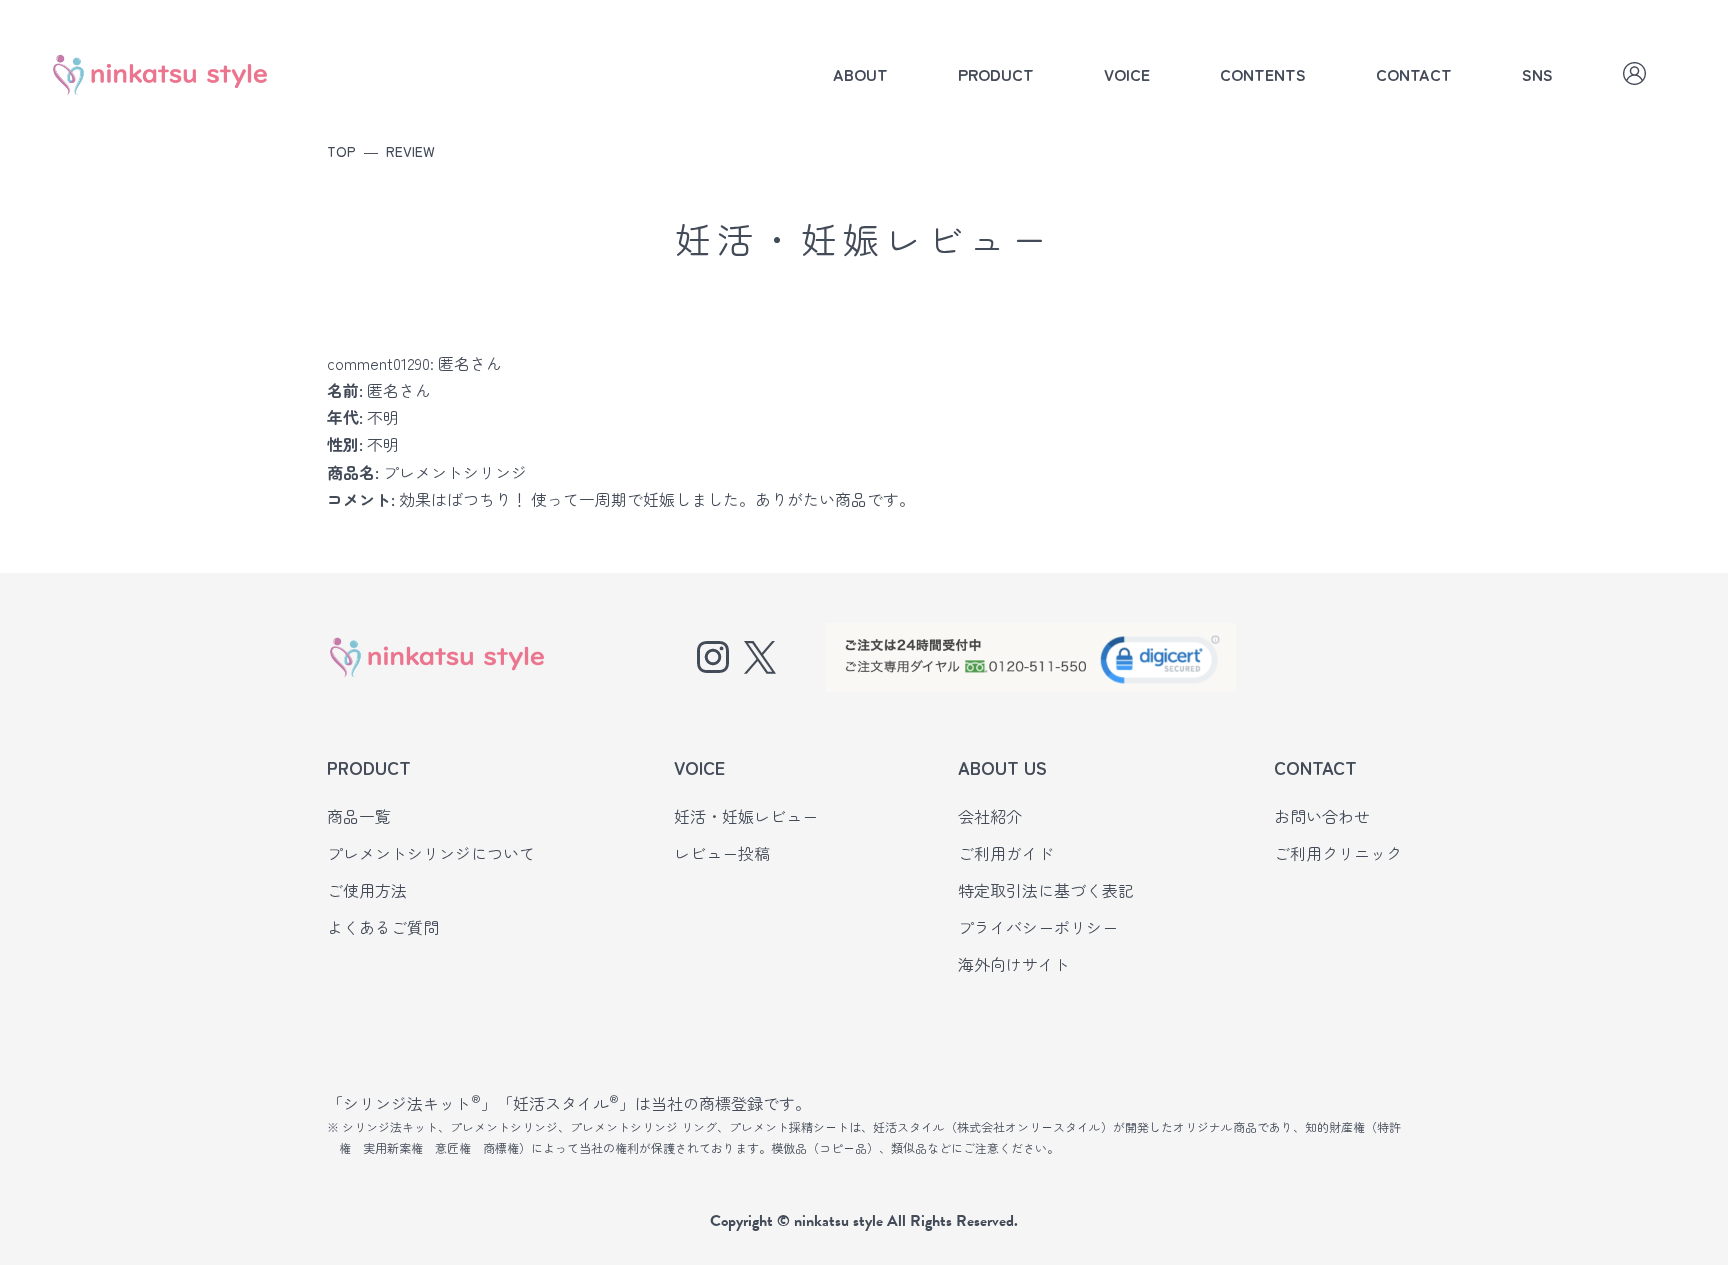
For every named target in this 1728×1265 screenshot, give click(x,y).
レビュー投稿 (722, 853)
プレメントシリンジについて (431, 853)
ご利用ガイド (1006, 853)
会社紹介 (990, 816)
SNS (1537, 74)
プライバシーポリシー (1038, 927)
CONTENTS (1263, 74)
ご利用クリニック (1338, 853)
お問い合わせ (1322, 816)
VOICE (1127, 74)
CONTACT (1414, 74)
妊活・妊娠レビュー (746, 816)
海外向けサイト (1014, 964)
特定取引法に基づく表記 (1046, 890)
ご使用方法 (367, 890)
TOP (341, 151)
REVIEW (410, 151)
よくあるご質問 (383, 927)
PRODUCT (996, 74)
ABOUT (860, 74)
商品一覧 (359, 816)
